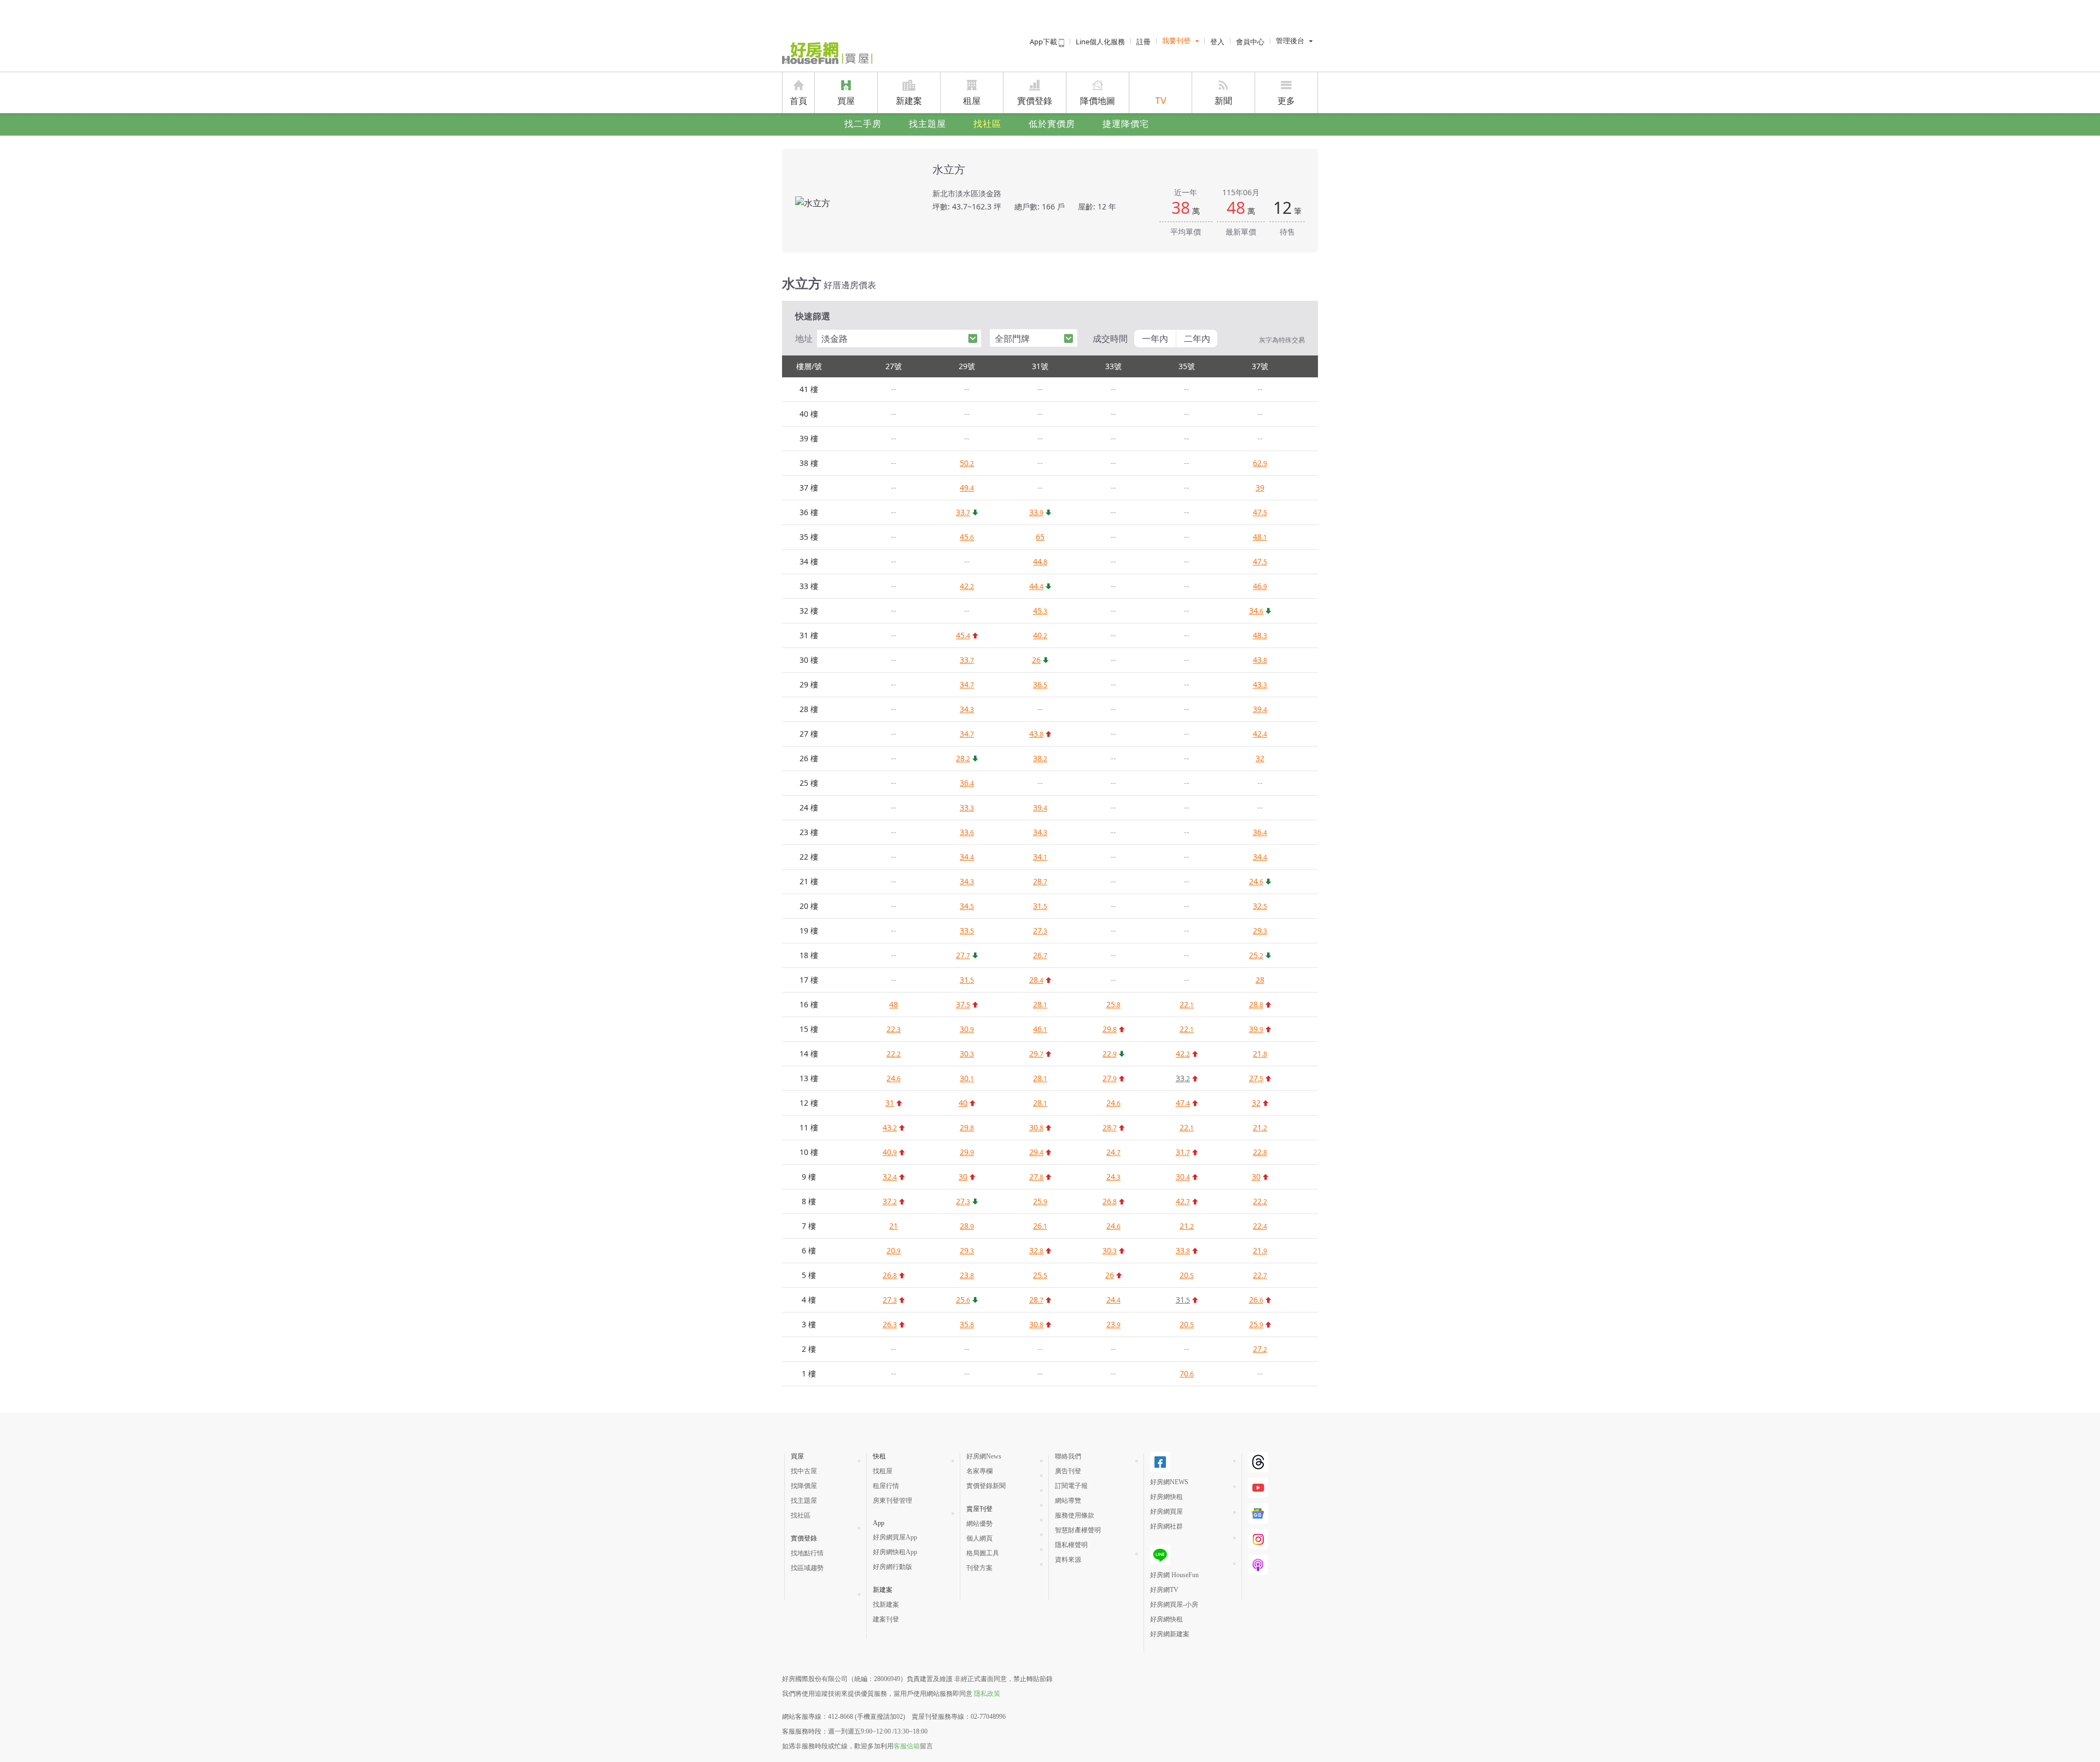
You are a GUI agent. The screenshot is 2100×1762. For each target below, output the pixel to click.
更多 (1286, 101)
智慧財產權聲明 (1078, 1530)
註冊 (1144, 42)
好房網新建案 (1170, 1634)
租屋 (972, 101)
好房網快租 (1166, 1497)
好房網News (984, 1456)
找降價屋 (804, 1486)
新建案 (909, 101)
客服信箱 (907, 1746)
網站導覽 (1068, 1501)
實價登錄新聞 (986, 1486)
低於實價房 (1052, 124)
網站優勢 (979, 1524)
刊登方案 (979, 1568)
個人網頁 (979, 1538)
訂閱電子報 (1071, 1486)
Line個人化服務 (1100, 42)
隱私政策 (987, 1694)
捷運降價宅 (1126, 124)
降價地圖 (1098, 101)
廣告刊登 (1068, 1471)
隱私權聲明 (1071, 1545)
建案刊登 (886, 1619)
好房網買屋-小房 (1174, 1605)
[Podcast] (1258, 1565)
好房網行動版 (892, 1567)
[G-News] (1258, 1513)
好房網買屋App (895, 1537)
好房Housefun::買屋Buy (827, 53)
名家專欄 (979, 1471)
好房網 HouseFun (1174, 1575)
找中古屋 (804, 1471)
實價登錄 (1035, 101)
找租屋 (883, 1471)
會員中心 (1250, 42)
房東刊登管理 (892, 1501)
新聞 (1223, 101)
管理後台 (1290, 41)
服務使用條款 (1075, 1515)
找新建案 (886, 1605)
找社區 (987, 124)
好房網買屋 (1166, 1512)
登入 (1217, 42)
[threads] (1258, 1462)
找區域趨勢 (807, 1568)
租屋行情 (886, 1486)
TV (1161, 101)
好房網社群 (1166, 1526)
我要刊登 (1176, 41)
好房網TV (1164, 1590)
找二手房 (863, 124)
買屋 (846, 101)
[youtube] (1258, 1488)
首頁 (798, 101)
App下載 (1044, 42)
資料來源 (1068, 1560)
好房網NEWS (1169, 1482)
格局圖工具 (983, 1553)
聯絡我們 (1068, 1456)
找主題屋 (927, 124)
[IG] (1258, 1539)
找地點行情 (807, 1553)
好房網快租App (895, 1552)
